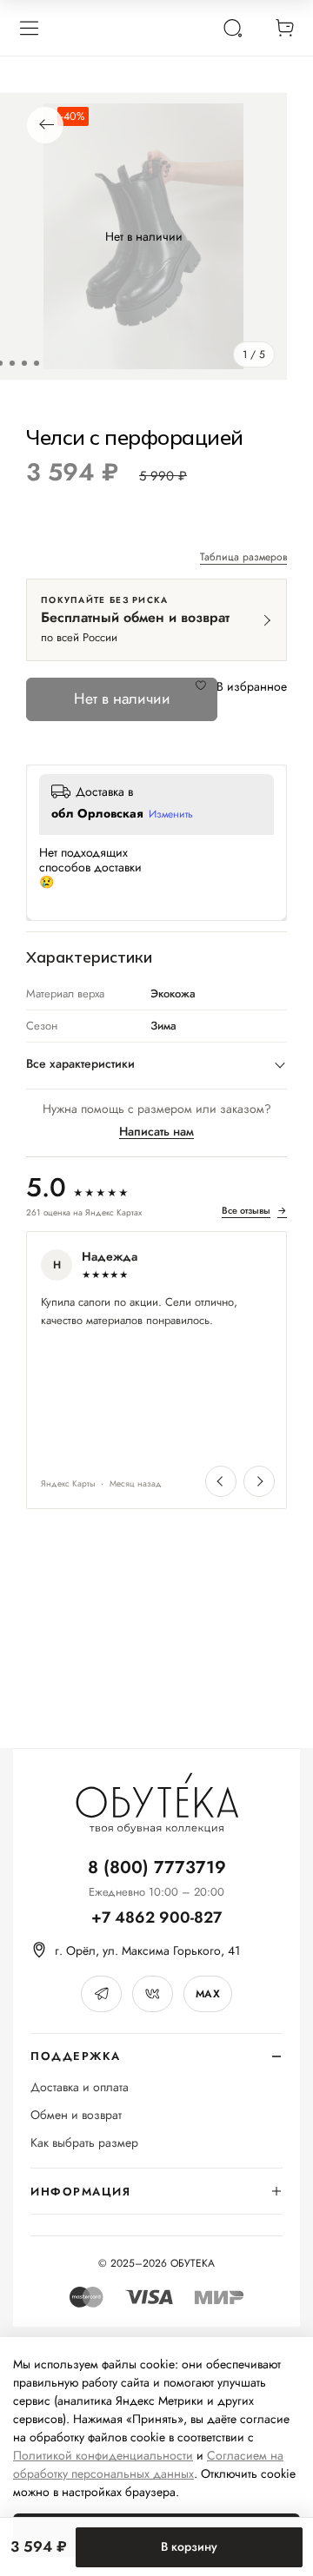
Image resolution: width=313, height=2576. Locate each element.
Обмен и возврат (76, 2115)
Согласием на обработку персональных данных (148, 2464)
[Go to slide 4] (24, 363)
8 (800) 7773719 (157, 1867)
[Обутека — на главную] (156, 1803)
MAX (208, 1994)
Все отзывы (254, 1211)
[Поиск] (232, 28)
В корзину (189, 2546)
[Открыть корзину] (284, 28)
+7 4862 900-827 (156, 1918)
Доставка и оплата (80, 2087)
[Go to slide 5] (37, 363)
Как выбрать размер (84, 2143)
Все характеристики (80, 1063)
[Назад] (45, 125)
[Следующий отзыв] (259, 1481)
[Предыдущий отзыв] (221, 1481)
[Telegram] (101, 1994)
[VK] (153, 1994)
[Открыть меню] (29, 28)
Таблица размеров (243, 558)
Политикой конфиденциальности (103, 2455)
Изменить (171, 815)
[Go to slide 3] (12, 363)
